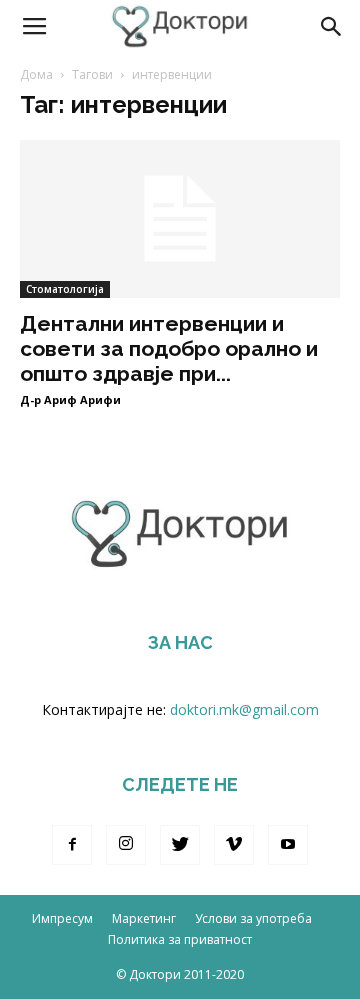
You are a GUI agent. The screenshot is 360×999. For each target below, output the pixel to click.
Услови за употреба (253, 918)
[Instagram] (126, 845)
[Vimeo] (234, 845)
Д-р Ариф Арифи (70, 399)
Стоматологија (65, 289)
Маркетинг (144, 918)
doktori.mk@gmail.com (244, 709)
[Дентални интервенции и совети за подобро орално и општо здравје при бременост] (180, 219)
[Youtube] (288, 845)
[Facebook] (72, 845)
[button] (332, 27)
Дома (36, 74)
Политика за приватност (180, 939)
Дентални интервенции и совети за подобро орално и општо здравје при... (169, 348)
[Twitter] (180, 845)
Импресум (62, 918)
